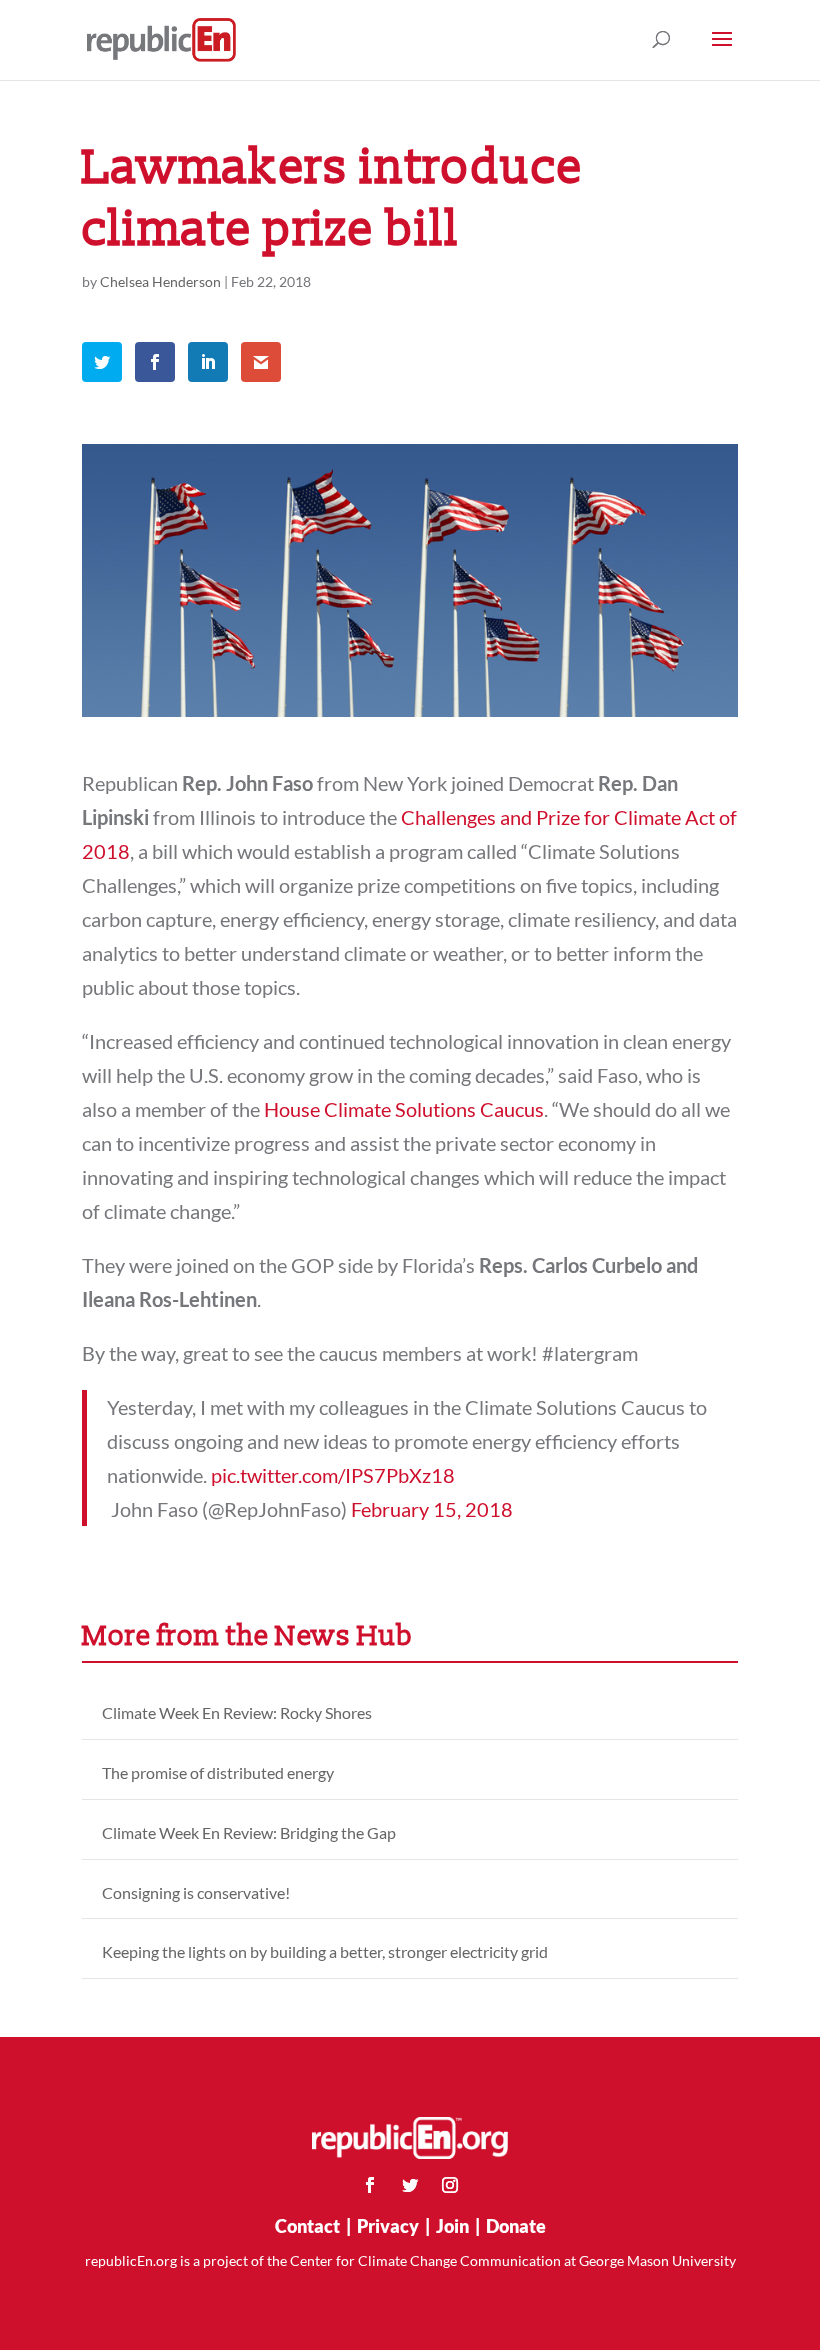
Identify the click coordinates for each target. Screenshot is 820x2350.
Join (452, 2226)
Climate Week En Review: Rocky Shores (237, 1712)
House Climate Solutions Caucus (404, 1109)
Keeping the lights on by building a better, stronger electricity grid (325, 1951)
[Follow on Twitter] (410, 2185)
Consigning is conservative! (196, 1892)
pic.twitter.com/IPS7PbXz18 (333, 1475)
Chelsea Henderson (160, 281)
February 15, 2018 (432, 1509)
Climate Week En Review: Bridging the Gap (249, 1832)
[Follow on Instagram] (450, 2185)
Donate (516, 2226)
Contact (307, 2226)
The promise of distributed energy (218, 1772)
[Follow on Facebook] (370, 2185)
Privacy (388, 2226)
